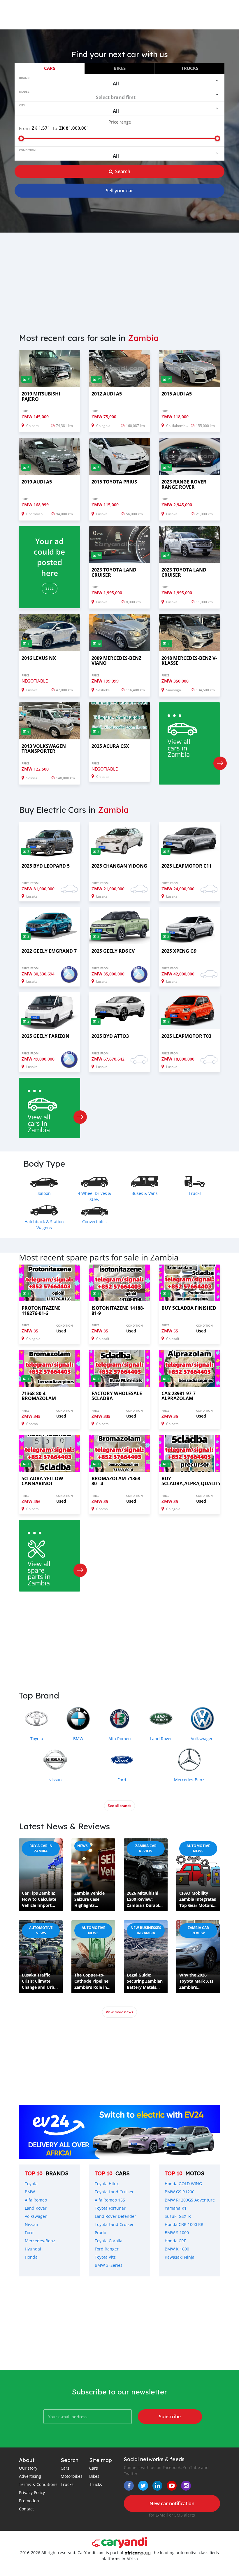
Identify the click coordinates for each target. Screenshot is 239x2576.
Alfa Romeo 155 (110, 2200)
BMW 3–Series (109, 2265)
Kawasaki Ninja (180, 2257)
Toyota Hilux (107, 2184)
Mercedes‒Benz (40, 2241)
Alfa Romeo (36, 2200)
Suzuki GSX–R (178, 2216)
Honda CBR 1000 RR (184, 2224)
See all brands (119, 1806)
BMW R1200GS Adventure (190, 2200)
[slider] (21, 138)
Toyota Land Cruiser (114, 2192)
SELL (50, 588)
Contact (26, 2509)
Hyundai (33, 2249)
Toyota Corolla (109, 2241)
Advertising (30, 2476)
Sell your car (119, 191)
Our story (28, 2468)
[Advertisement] (119, 279)
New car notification (172, 2503)
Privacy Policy (32, 2493)
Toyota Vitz (105, 2257)
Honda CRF (175, 2241)
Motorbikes (72, 2476)
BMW (30, 2192)
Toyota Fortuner (110, 2208)
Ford (29, 2233)
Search (123, 171)
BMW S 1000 (177, 2233)
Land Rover (36, 2208)
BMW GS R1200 (180, 2192)
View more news (119, 2012)
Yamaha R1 (176, 2208)
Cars (50, 68)
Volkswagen (36, 2216)
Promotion (29, 2501)
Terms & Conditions (38, 2484)
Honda (31, 2257)
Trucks (190, 68)
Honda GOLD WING (183, 2184)
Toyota (31, 2184)
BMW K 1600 (177, 2249)
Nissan (31, 2224)
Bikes (120, 68)
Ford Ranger (107, 2249)
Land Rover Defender (115, 2216)
